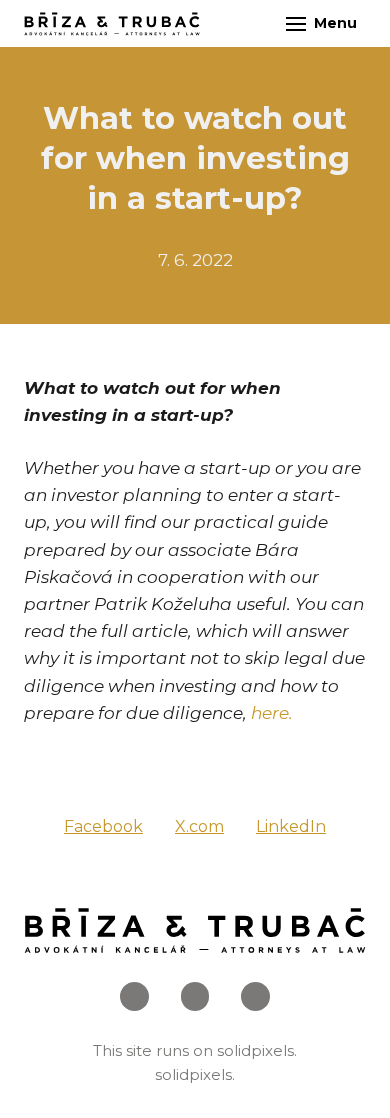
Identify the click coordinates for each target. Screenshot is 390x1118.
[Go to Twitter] (255, 996)
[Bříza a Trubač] (112, 24)
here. (272, 713)
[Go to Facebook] (134, 996)
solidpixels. (257, 1050)
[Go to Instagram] (195, 996)
